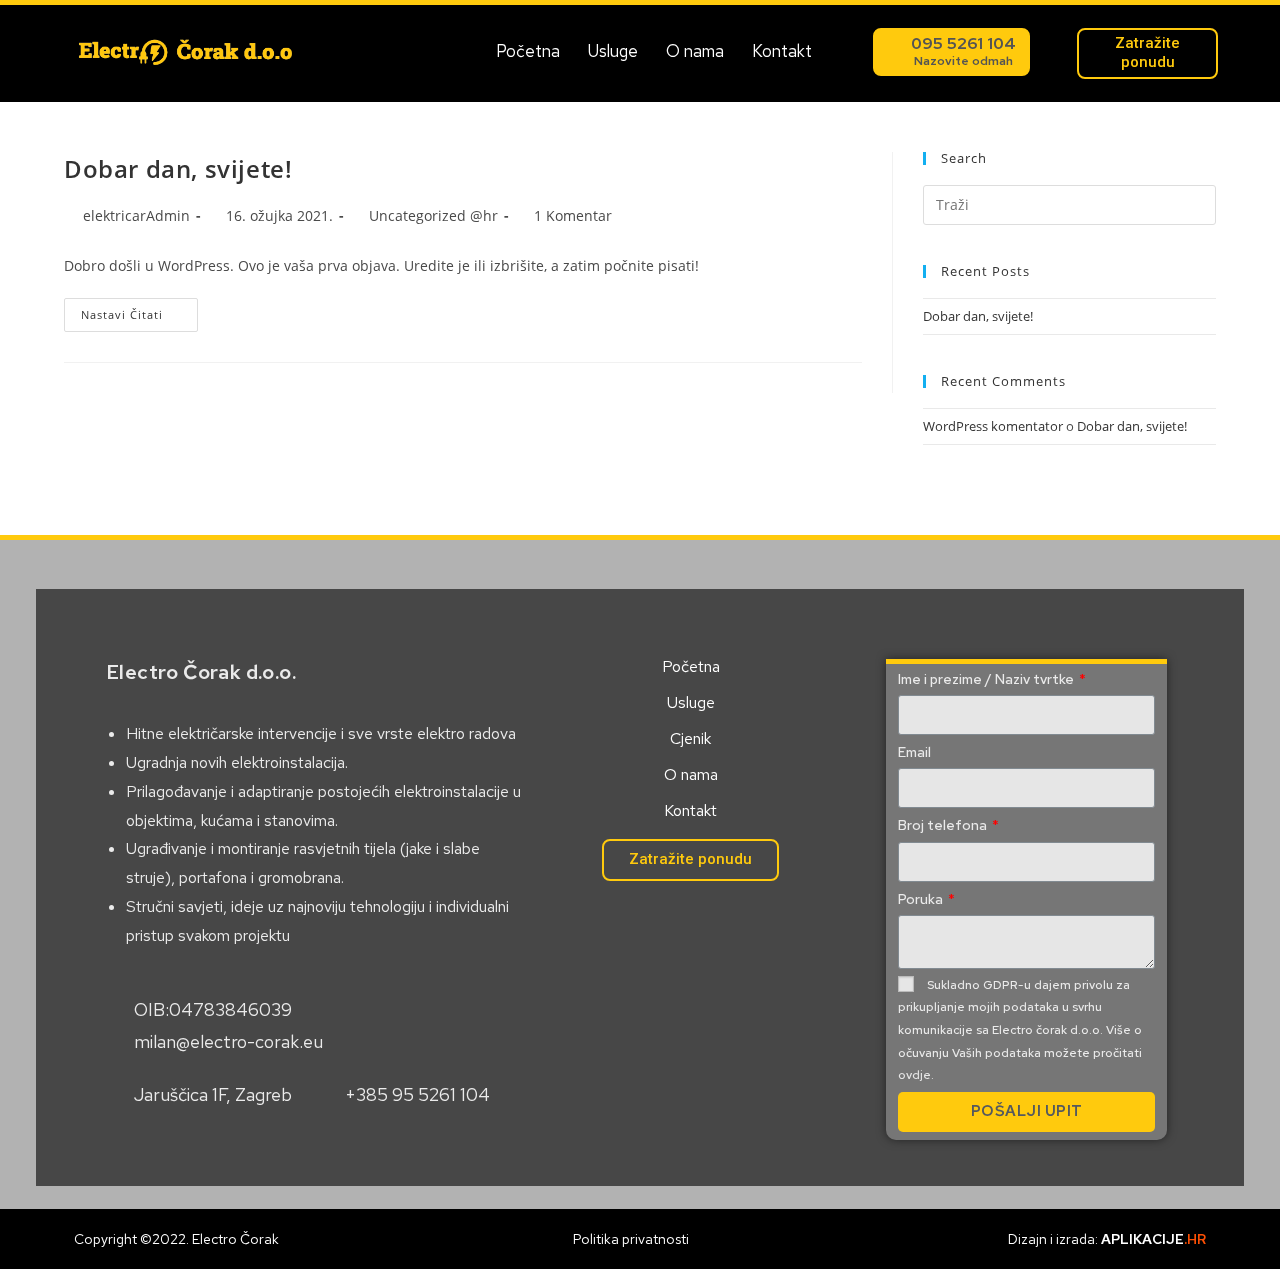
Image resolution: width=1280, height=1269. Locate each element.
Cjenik (690, 738)
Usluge (613, 51)
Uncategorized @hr (433, 215)
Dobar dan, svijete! (178, 168)
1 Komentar (573, 215)
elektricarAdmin (136, 215)
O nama (695, 51)
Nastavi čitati (139, 310)
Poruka (922, 899)
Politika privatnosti (631, 1239)
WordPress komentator (993, 426)
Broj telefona (944, 825)
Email (914, 752)
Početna (528, 51)
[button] (951, 52)
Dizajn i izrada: (1107, 1239)
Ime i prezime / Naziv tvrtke (987, 679)
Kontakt (782, 51)
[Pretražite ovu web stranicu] (1069, 203)
